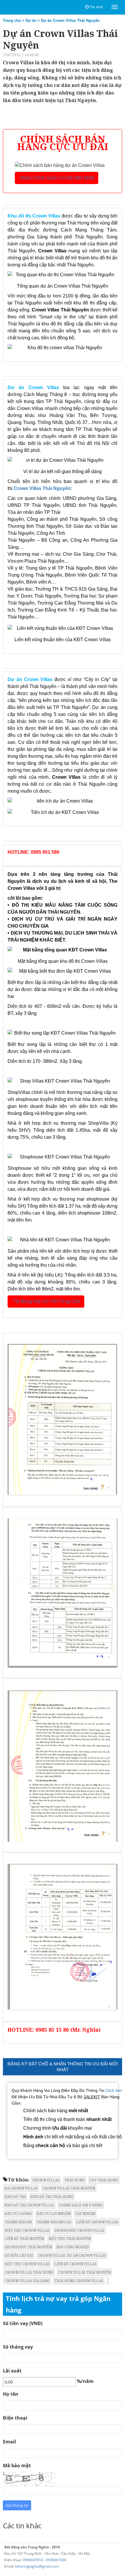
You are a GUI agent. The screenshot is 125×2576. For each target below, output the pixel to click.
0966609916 (33, 2560)
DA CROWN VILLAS (21, 2188)
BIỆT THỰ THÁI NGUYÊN (70, 2239)
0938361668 (56, 2560)
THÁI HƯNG (75, 2180)
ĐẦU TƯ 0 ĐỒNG (18, 2214)
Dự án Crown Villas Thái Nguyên (70, 20)
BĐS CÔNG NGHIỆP (73, 2247)
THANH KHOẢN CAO (54, 2222)
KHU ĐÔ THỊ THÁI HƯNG (52, 2197)
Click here (115, 2090)
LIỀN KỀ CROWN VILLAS (97, 2222)
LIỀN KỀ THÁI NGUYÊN (24, 2239)
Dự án (31, 20)
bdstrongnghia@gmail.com (37, 2566)
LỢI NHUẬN (85, 2214)
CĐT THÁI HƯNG (104, 2180)
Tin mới (96, 7)
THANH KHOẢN (18, 2222)
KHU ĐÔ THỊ (15, 2197)
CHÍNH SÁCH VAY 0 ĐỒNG (81, 2205)
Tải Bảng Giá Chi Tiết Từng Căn (46, 1301)
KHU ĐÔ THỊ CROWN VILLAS (29, 2205)
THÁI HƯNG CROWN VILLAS (79, 2281)
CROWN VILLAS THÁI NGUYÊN (69, 2188)
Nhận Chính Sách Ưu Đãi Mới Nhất (57, 178)
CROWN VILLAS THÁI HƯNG (29, 2272)
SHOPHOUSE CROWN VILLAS (79, 2230)
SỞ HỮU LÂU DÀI (19, 2255)
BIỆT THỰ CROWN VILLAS (27, 2230)
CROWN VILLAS (46, 2180)
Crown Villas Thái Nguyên (42, 488)
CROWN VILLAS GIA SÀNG (27, 2281)
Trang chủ (12, 20)
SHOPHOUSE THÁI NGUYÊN (28, 2247)
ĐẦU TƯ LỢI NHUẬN (54, 2214)
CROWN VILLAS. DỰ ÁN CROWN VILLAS (72, 2255)
